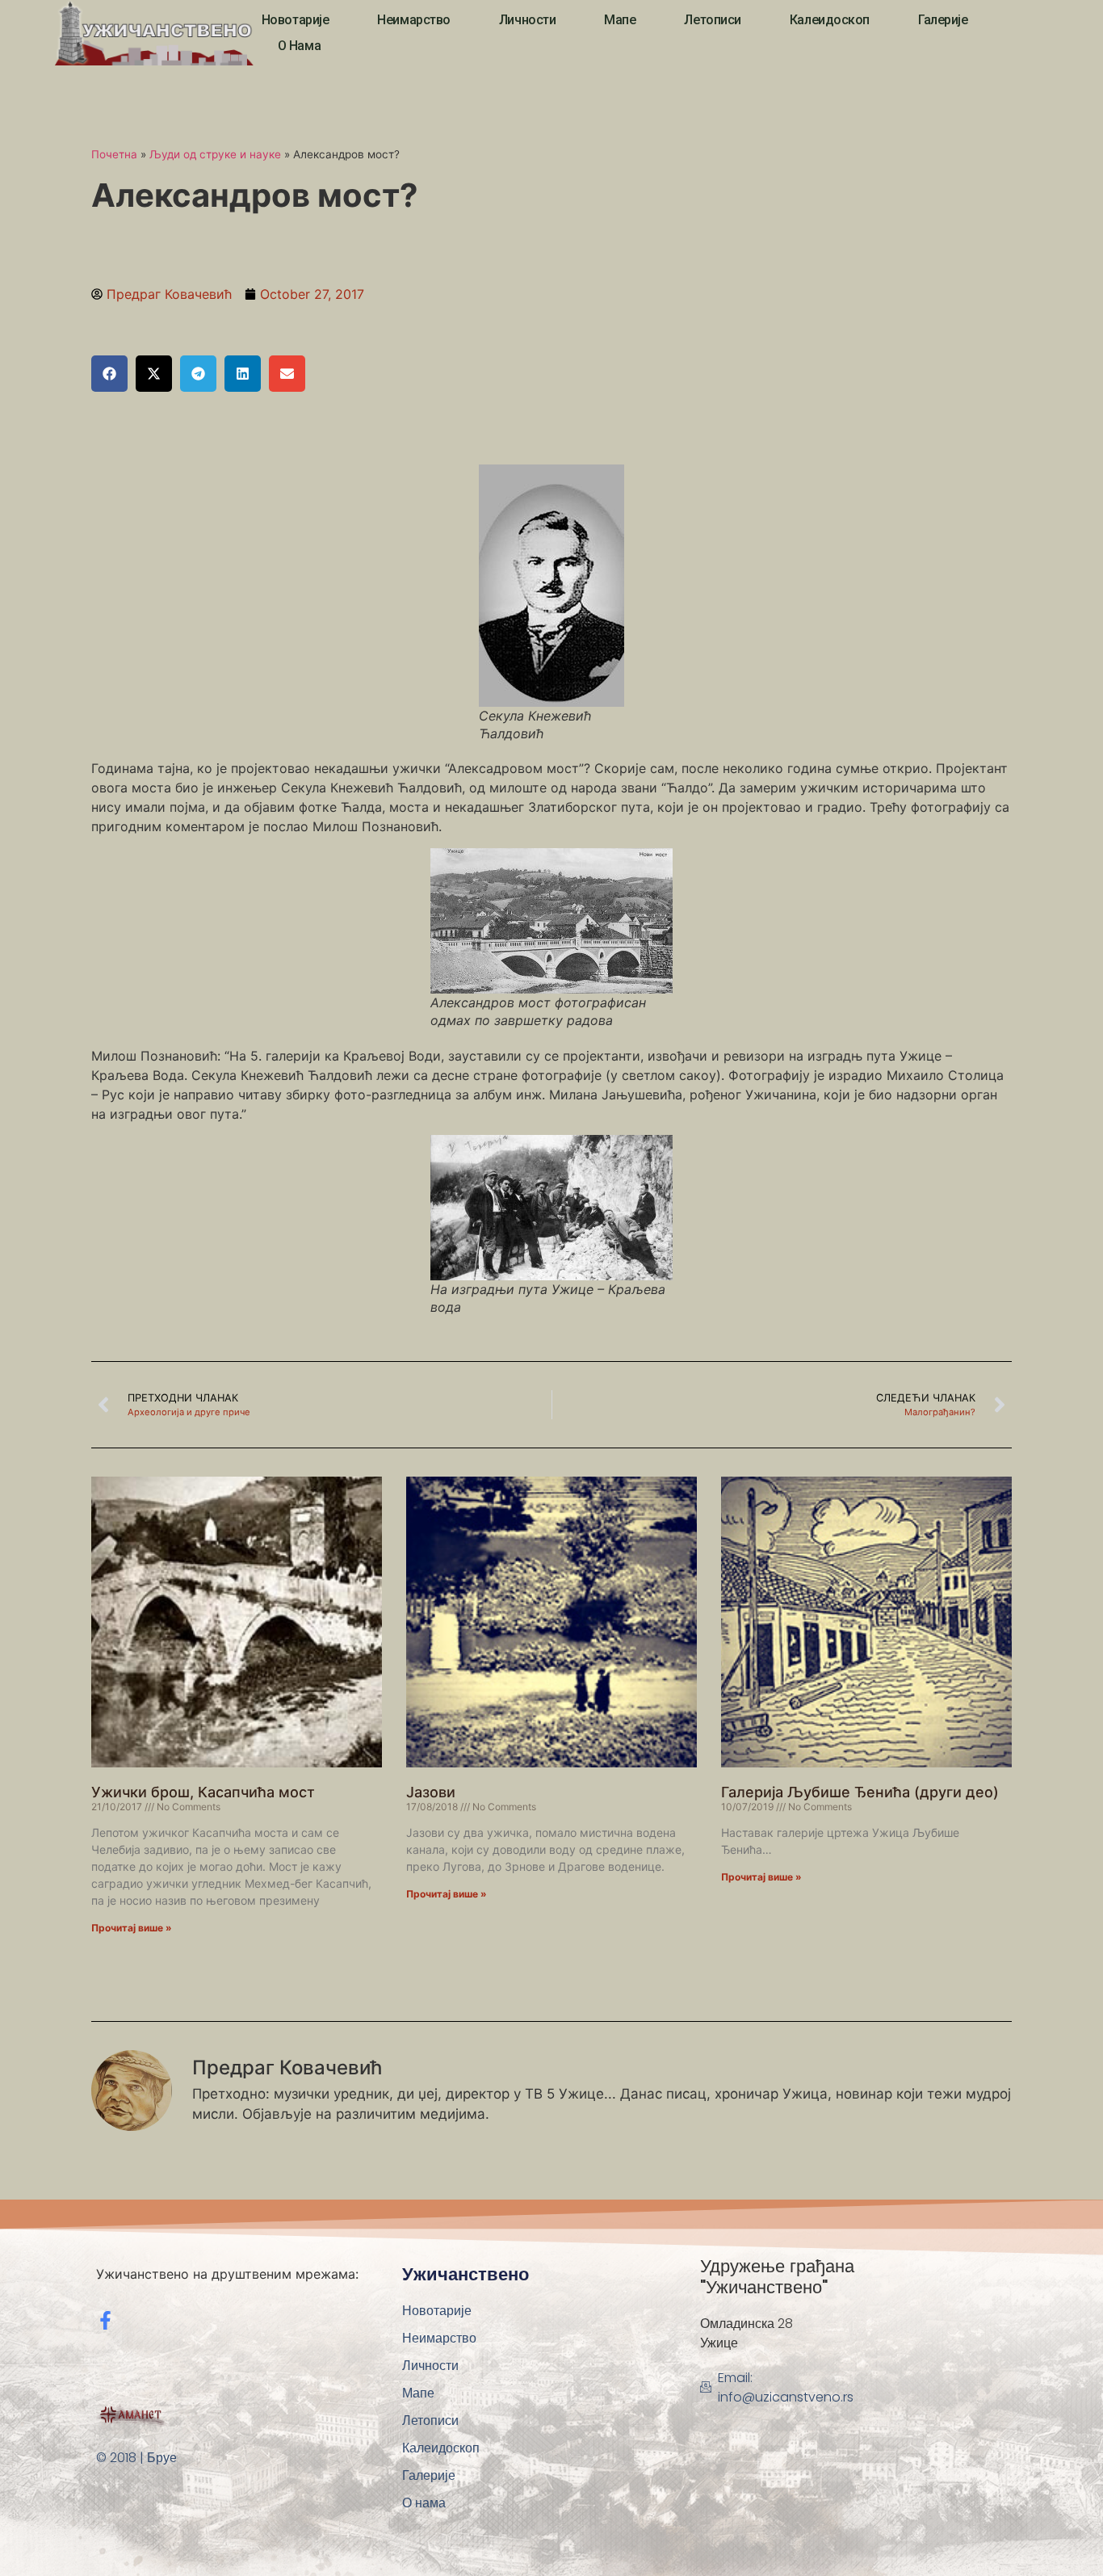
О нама (299, 46)
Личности (527, 20)
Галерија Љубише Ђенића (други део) (860, 1792)
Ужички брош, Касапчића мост (203, 1792)
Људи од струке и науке (215, 154)
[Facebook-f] (105, 2320)
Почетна (114, 154)
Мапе (620, 20)
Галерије (943, 20)
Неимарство (414, 20)
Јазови (431, 1792)
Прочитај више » (132, 1928)
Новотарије (296, 20)
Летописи (712, 20)
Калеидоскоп (830, 20)
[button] (109, 374)
